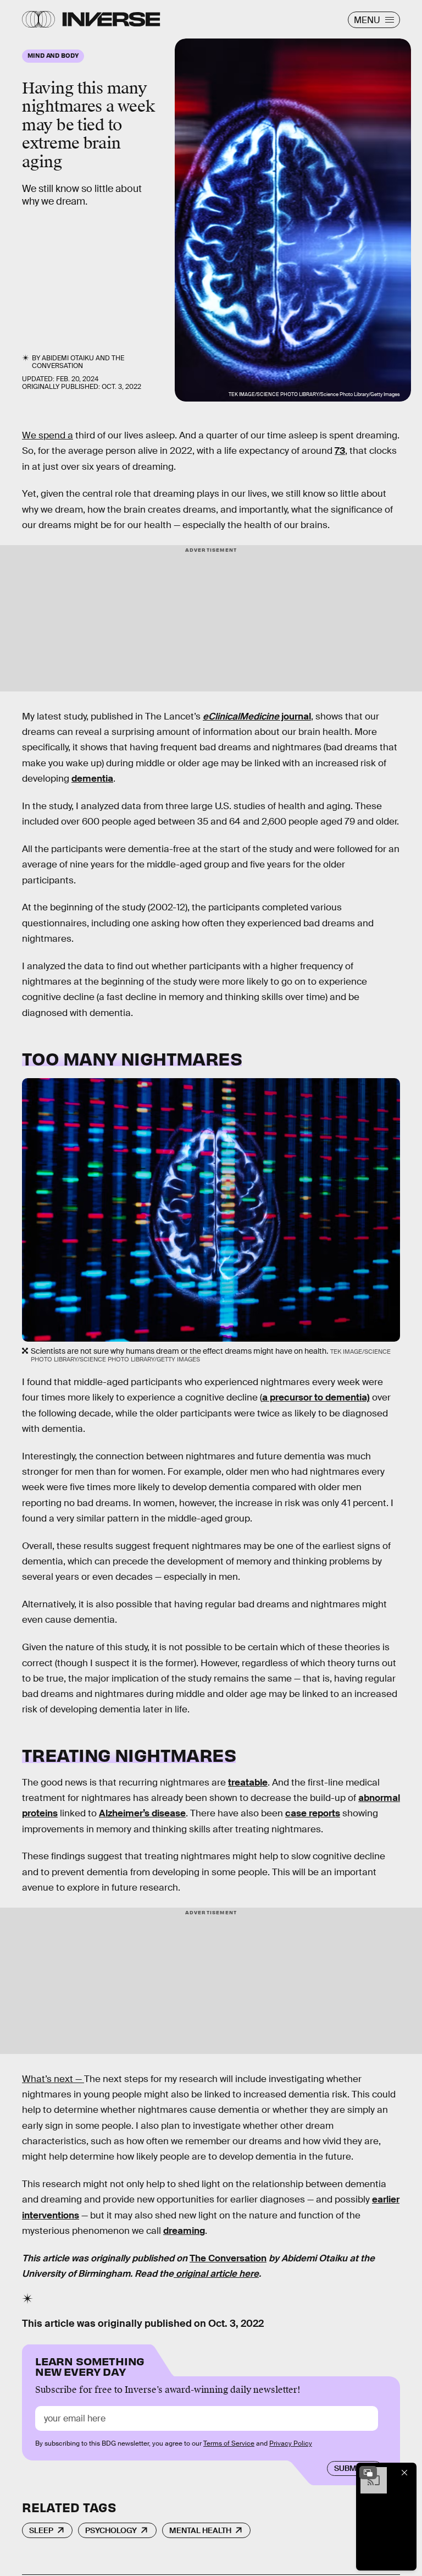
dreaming (184, 2231)
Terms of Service (229, 2443)
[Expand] (368, 2473)
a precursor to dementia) (316, 1397)
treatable (248, 1783)
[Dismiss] (404, 2473)
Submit (349, 2468)
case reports (313, 1813)
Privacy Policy (291, 2443)
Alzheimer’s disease (142, 1813)
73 (340, 451)
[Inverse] (111, 19)
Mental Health (200, 2530)
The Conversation (78, 362)
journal (257, 716)
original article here (216, 2274)
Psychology (111, 2530)
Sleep (41, 2530)
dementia (92, 779)
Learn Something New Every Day (90, 2366)
